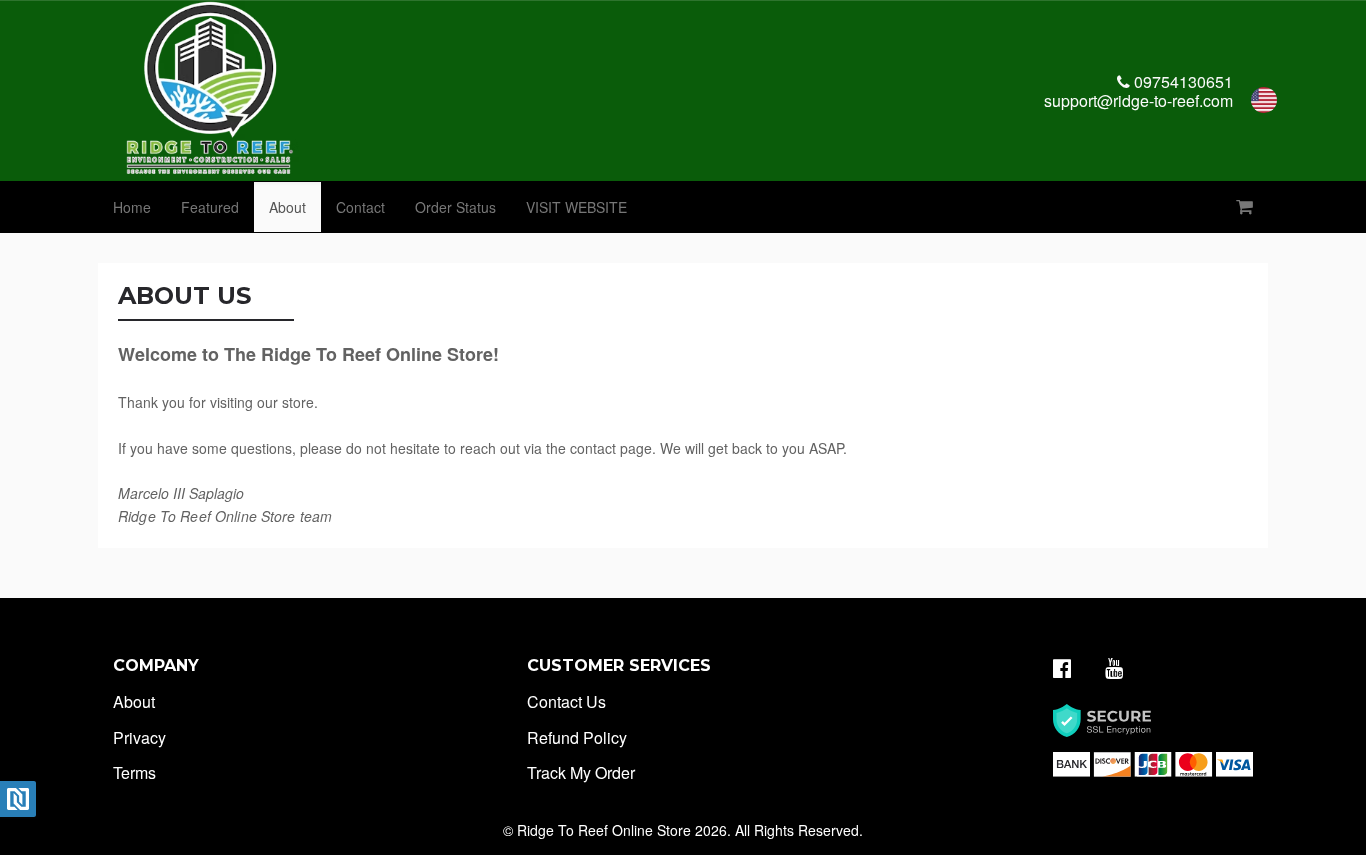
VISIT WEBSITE (576, 207)
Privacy (139, 737)
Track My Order (581, 772)
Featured (210, 207)
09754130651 (1181, 81)
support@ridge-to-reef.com (1138, 100)
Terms (134, 772)
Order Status (455, 207)
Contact (360, 207)
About (287, 207)
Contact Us (566, 701)
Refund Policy (577, 737)
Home (132, 207)
